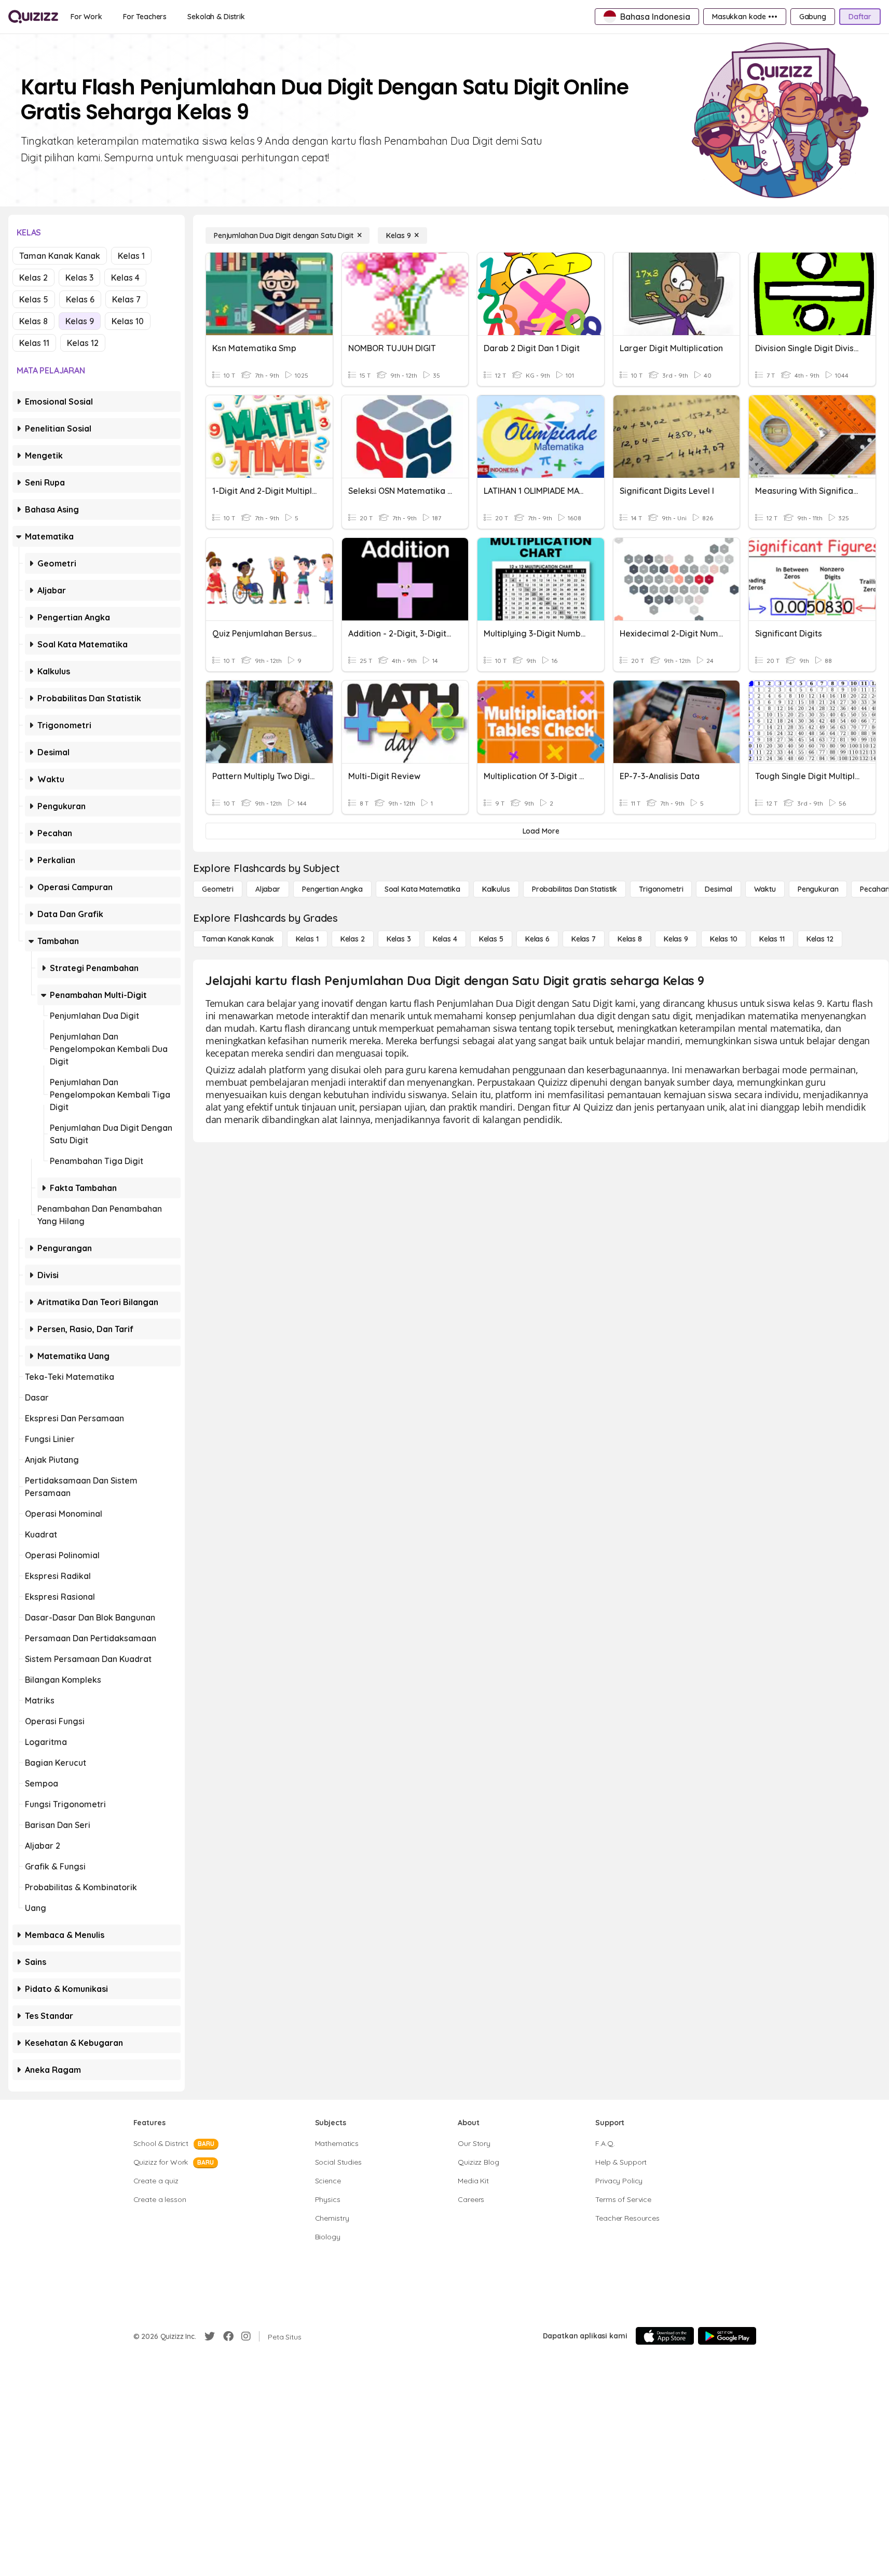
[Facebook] (228, 2336)
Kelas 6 (80, 299)
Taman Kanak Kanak (60, 256)
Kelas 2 (33, 278)
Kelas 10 (128, 321)
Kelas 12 (83, 343)
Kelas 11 (34, 343)
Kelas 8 (33, 321)
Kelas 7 (126, 299)
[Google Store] (727, 2336)
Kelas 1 (131, 256)
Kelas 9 (80, 321)
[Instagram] (246, 2336)
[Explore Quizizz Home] (33, 17)
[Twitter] (210, 2336)
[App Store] (665, 2336)
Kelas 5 (34, 299)
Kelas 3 (79, 278)
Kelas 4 (125, 278)
